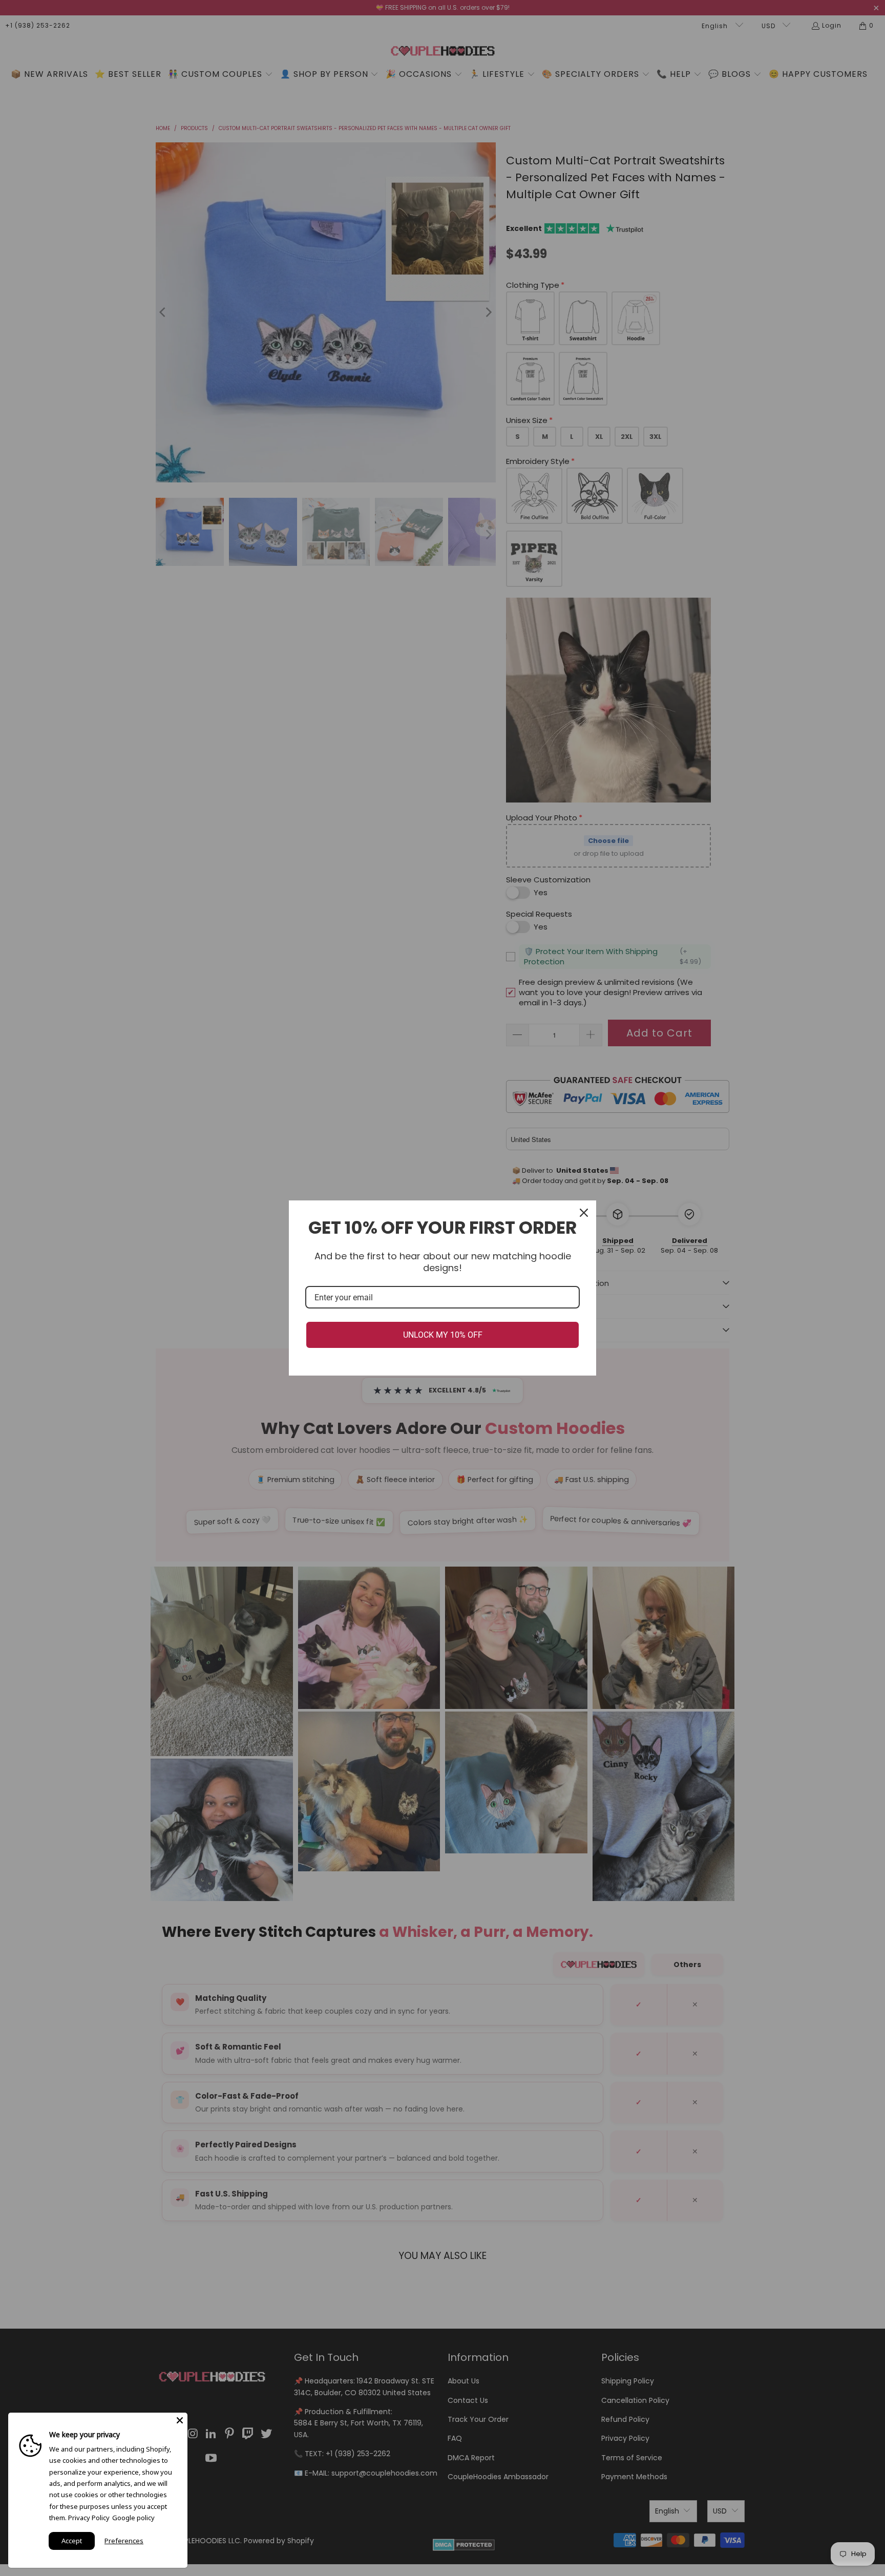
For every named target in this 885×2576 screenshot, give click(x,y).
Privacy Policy (89, 2518)
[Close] (584, 1213)
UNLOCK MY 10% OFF (443, 1335)
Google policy (133, 2518)
